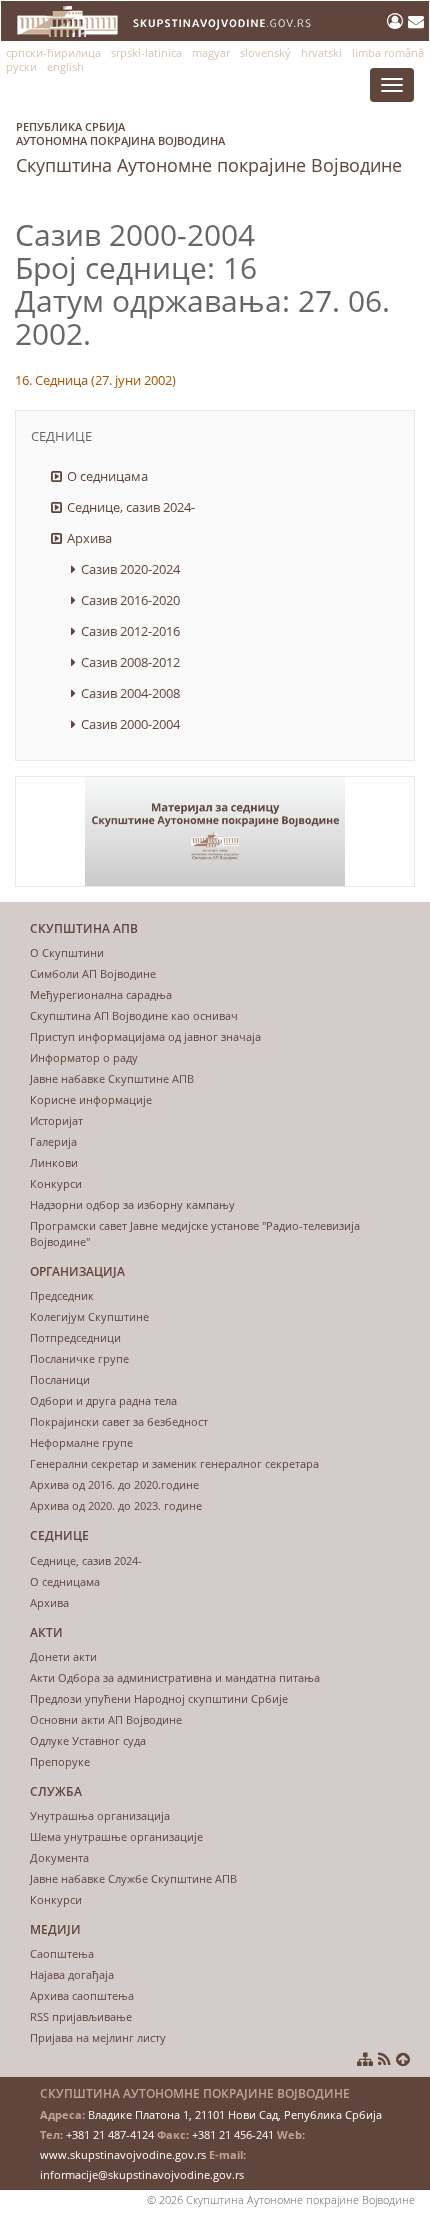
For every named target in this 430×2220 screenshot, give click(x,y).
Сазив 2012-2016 (130, 631)
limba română (388, 52)
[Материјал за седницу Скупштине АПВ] (215, 831)
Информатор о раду (84, 1057)
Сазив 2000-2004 (130, 724)
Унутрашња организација (100, 1815)
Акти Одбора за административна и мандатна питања (175, 1677)
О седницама (107, 476)
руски (21, 66)
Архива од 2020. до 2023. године (116, 1505)
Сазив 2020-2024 (130, 569)
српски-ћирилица (53, 52)
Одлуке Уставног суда (88, 1740)
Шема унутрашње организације (116, 1836)
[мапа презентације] (365, 2059)
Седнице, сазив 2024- (131, 507)
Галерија (53, 1141)
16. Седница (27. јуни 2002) (95, 380)
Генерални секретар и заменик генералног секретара (174, 1463)
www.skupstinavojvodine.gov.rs (123, 2154)
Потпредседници (75, 1337)
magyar (211, 52)
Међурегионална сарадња (101, 994)
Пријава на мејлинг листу (98, 2037)
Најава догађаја (72, 1974)
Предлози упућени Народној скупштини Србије (159, 1698)
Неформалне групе (81, 1442)
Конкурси (56, 1183)
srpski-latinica (146, 52)
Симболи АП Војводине (93, 973)
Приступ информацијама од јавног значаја (145, 1036)
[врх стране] (403, 2059)
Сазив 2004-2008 (130, 693)
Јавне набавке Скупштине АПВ (112, 1078)
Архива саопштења (82, 1995)
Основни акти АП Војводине (106, 1719)
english (65, 66)
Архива (89, 538)
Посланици (60, 1379)
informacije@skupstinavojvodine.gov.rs (142, 2174)
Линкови (54, 1162)
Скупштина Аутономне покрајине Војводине (209, 148)
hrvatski (321, 52)
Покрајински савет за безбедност (119, 1421)
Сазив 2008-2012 (130, 662)
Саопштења (62, 1953)
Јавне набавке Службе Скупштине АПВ (133, 1878)
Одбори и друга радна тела (103, 1400)
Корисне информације (91, 1099)
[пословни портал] (397, 21)
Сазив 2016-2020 (130, 600)
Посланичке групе (79, 1358)
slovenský (265, 52)
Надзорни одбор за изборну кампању (132, 1204)
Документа (59, 1857)
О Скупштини (67, 952)
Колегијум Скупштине (89, 1316)
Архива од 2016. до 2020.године (114, 1484)
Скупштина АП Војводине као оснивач (134, 1015)
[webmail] (416, 21)
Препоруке (60, 1761)
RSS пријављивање (81, 2016)
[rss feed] (384, 2059)
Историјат (56, 1120)
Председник (62, 1295)
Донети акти (63, 1656)
